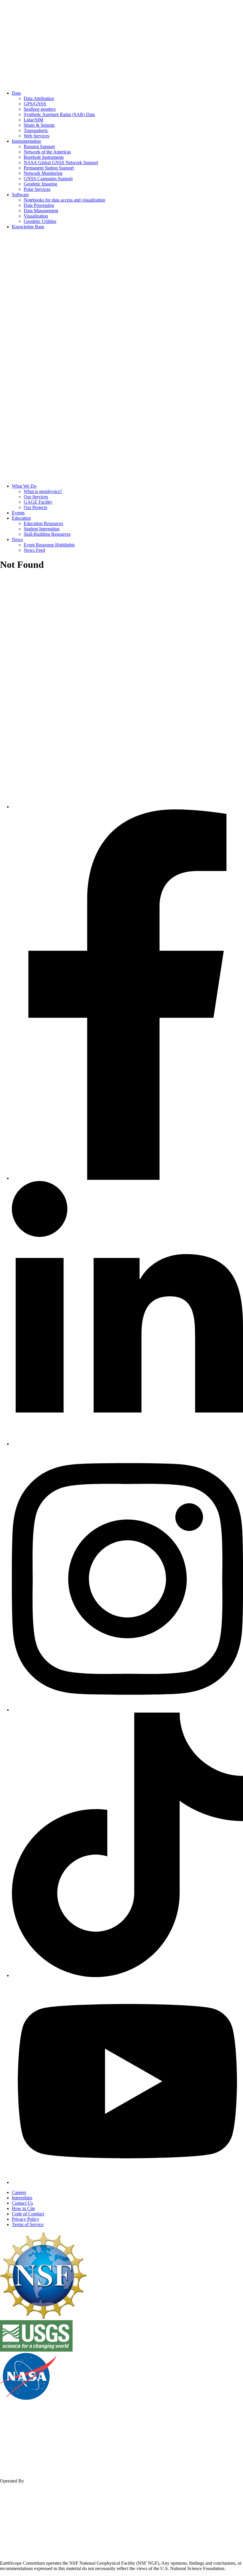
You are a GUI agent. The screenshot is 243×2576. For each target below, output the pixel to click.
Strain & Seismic (39, 125)
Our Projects (35, 507)
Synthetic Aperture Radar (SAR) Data (59, 114)
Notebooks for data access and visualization (64, 200)
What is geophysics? (43, 491)
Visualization (36, 216)
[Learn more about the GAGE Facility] (99, 46)
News (17, 539)
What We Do (24, 486)
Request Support (39, 146)
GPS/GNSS (35, 104)
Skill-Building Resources (47, 534)
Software (20, 195)
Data (16, 93)
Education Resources (43, 523)
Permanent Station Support (49, 168)
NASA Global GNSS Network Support (61, 163)
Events (18, 513)
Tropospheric (36, 130)
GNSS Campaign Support (48, 179)
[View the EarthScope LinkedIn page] (127, 1444)
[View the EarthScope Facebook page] (127, 1178)
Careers (19, 2192)
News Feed (34, 550)
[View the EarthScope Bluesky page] (127, 807)
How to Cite (23, 2208)
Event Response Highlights (49, 545)
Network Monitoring (43, 173)
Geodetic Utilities (40, 221)
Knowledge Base (28, 227)
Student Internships (42, 529)
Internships (22, 2198)
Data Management (41, 211)
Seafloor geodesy (40, 109)
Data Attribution (39, 98)
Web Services (36, 136)
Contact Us (22, 2203)
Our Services (36, 497)
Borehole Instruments (44, 157)
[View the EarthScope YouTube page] (127, 2182)
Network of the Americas (47, 152)
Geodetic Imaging (40, 184)
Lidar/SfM (33, 120)
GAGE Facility (38, 502)
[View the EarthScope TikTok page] (127, 1975)
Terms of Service (28, 2224)
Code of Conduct (28, 2214)
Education (21, 518)
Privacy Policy (25, 2219)
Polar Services (37, 189)
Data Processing (39, 205)
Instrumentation (26, 141)
